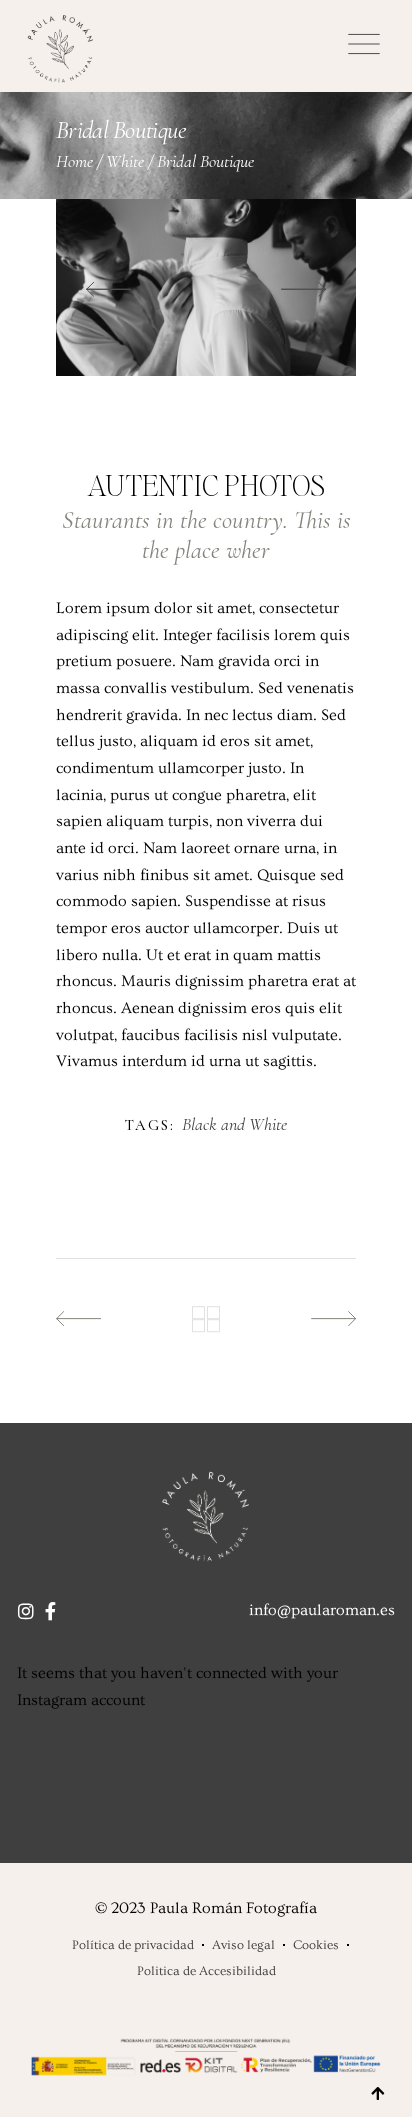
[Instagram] (26, 1611)
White (125, 161)
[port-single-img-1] (206, 287)
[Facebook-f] (50, 1611)
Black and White (234, 1125)
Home (74, 161)
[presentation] (108, 287)
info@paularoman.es (322, 1610)
